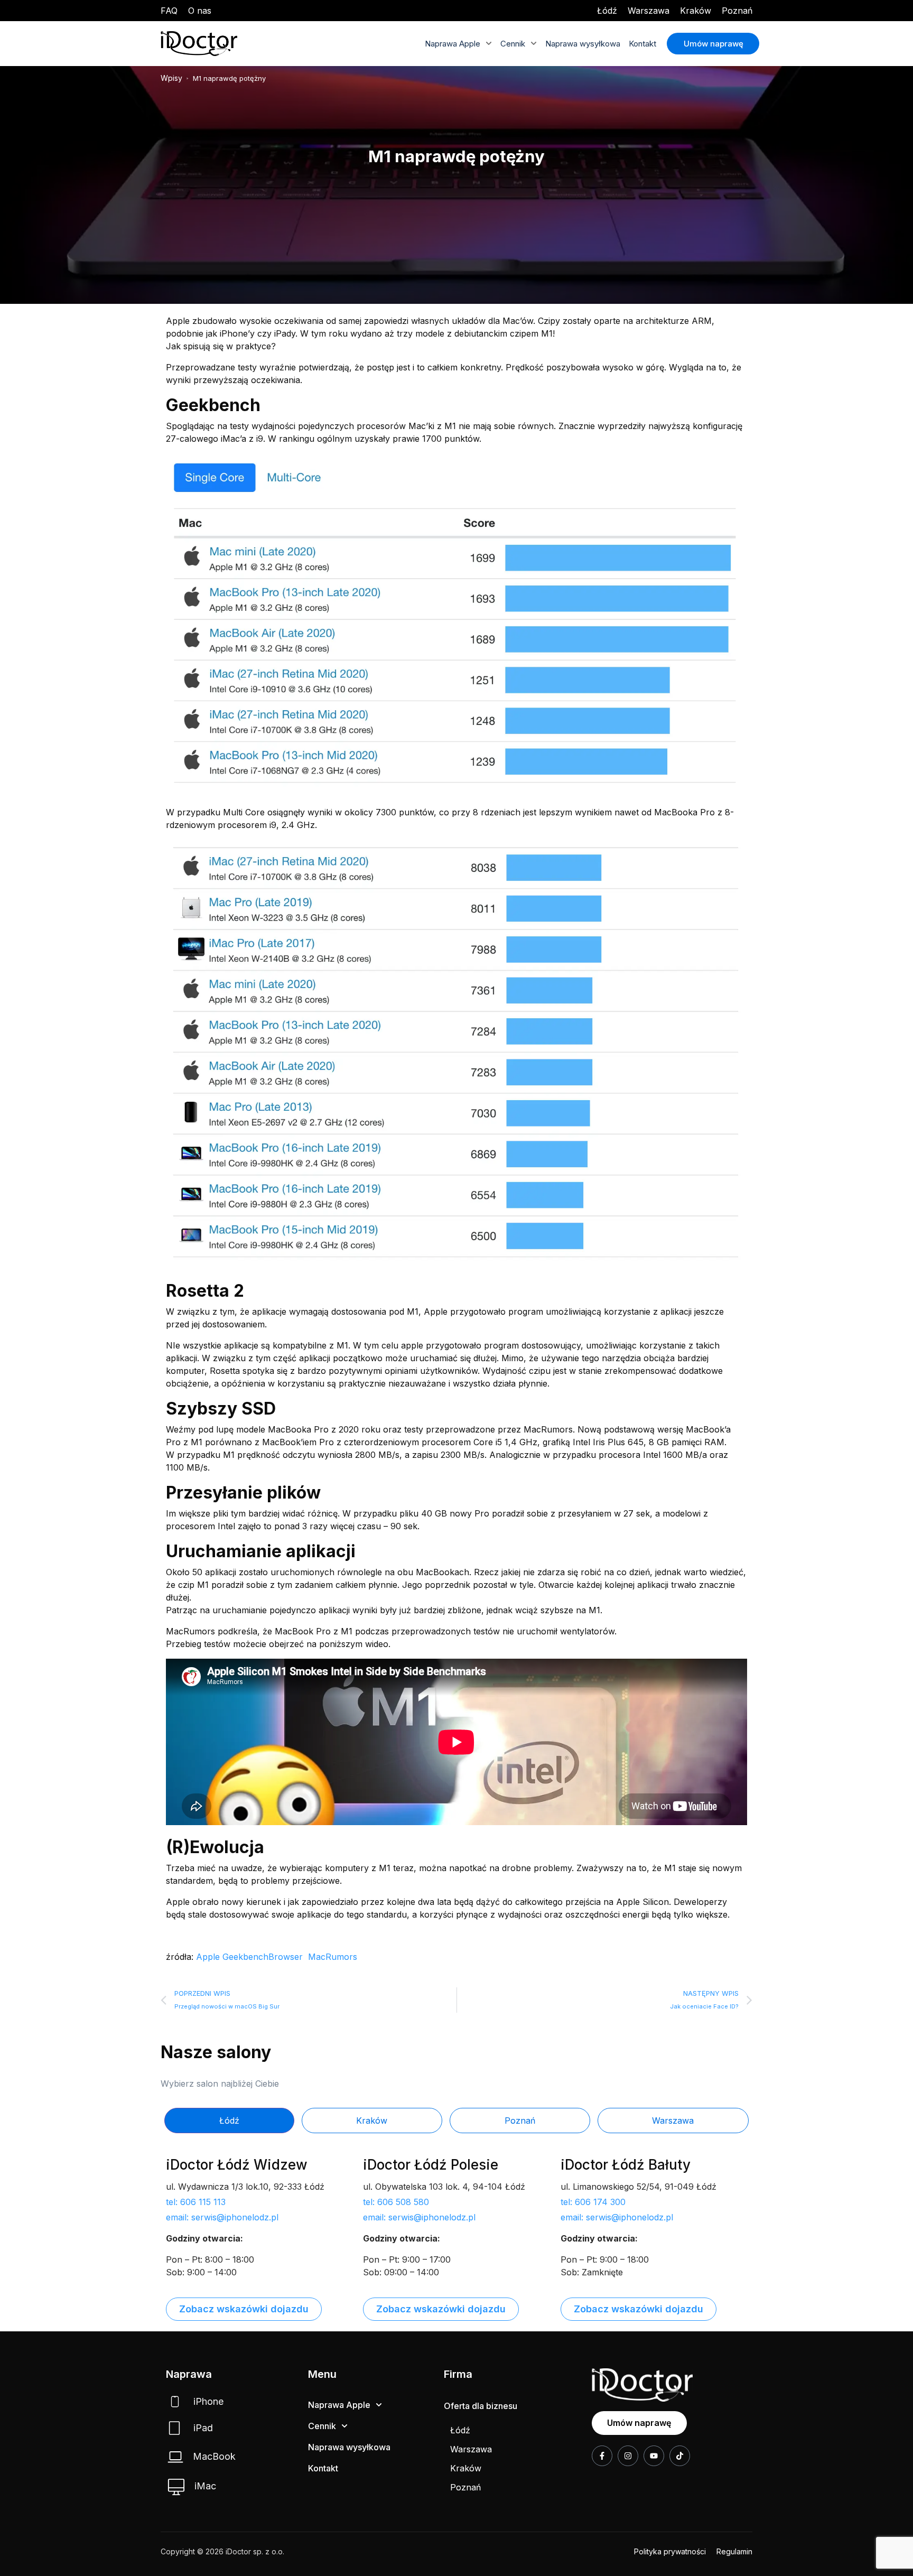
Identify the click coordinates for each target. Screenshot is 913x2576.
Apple (208, 1957)
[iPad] (174, 2428)
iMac (205, 2486)
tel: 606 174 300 (593, 2202)
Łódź (607, 11)
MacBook (214, 2456)
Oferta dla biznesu (481, 2406)
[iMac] (176, 2487)
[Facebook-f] (602, 2456)
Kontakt (642, 44)
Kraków (696, 11)
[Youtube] (654, 2456)
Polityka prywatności (670, 2551)
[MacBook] (175, 2457)
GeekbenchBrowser (263, 1957)
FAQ (169, 11)
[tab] (229, 2121)
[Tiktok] (680, 2456)
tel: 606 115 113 (196, 2202)
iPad (203, 2428)
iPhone (208, 2401)
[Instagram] (628, 2456)
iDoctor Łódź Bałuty (626, 2165)
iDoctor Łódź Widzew (237, 2165)
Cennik (513, 44)
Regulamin (734, 2551)
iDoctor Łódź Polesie (431, 2165)
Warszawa (649, 11)
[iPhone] (175, 2402)
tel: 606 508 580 (396, 2202)
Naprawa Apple (453, 44)
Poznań (737, 11)
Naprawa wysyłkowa (583, 44)
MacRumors (333, 1957)
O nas (200, 11)
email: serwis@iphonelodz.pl (222, 2217)
